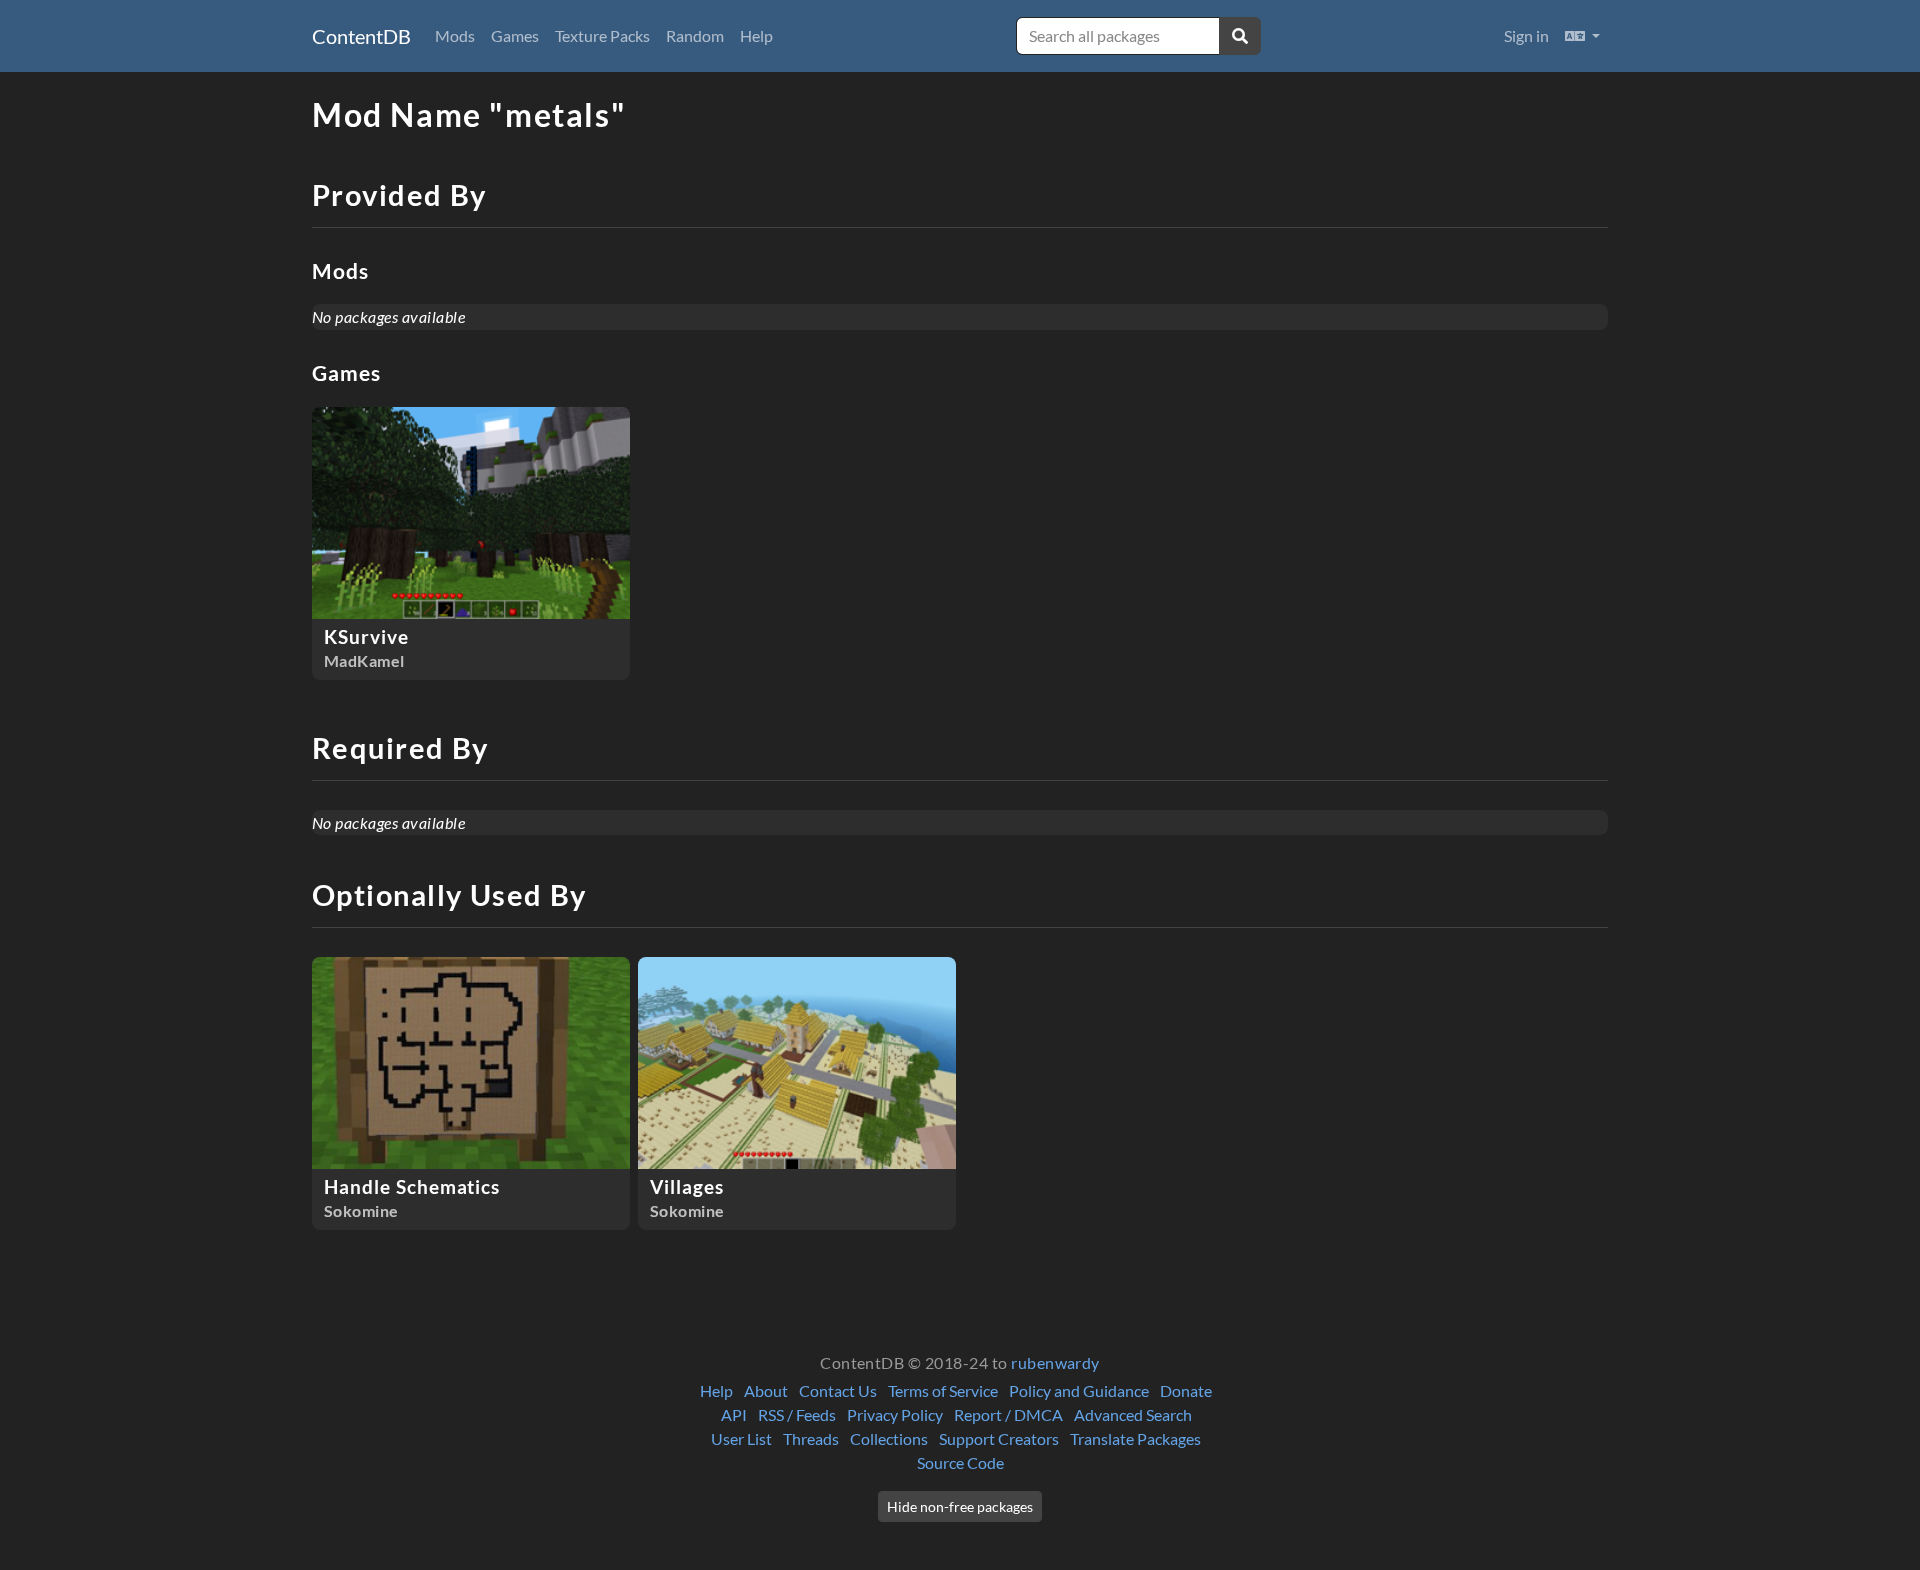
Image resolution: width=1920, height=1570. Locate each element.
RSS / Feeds (797, 1414)
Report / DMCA (1008, 1414)
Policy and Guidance (1079, 1390)
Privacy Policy (895, 1414)
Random (695, 35)
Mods (455, 35)
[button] (1582, 36)
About (766, 1390)
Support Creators (999, 1438)
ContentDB (361, 36)
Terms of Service (943, 1390)
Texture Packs (602, 35)
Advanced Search (1133, 1414)
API (734, 1414)
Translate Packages (1135, 1438)
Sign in (1526, 35)
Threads (811, 1438)
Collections (889, 1438)
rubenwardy (1055, 1362)
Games (515, 35)
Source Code (960, 1462)
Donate (1186, 1390)
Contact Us (838, 1390)
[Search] (1240, 36)
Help (756, 35)
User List (741, 1438)
